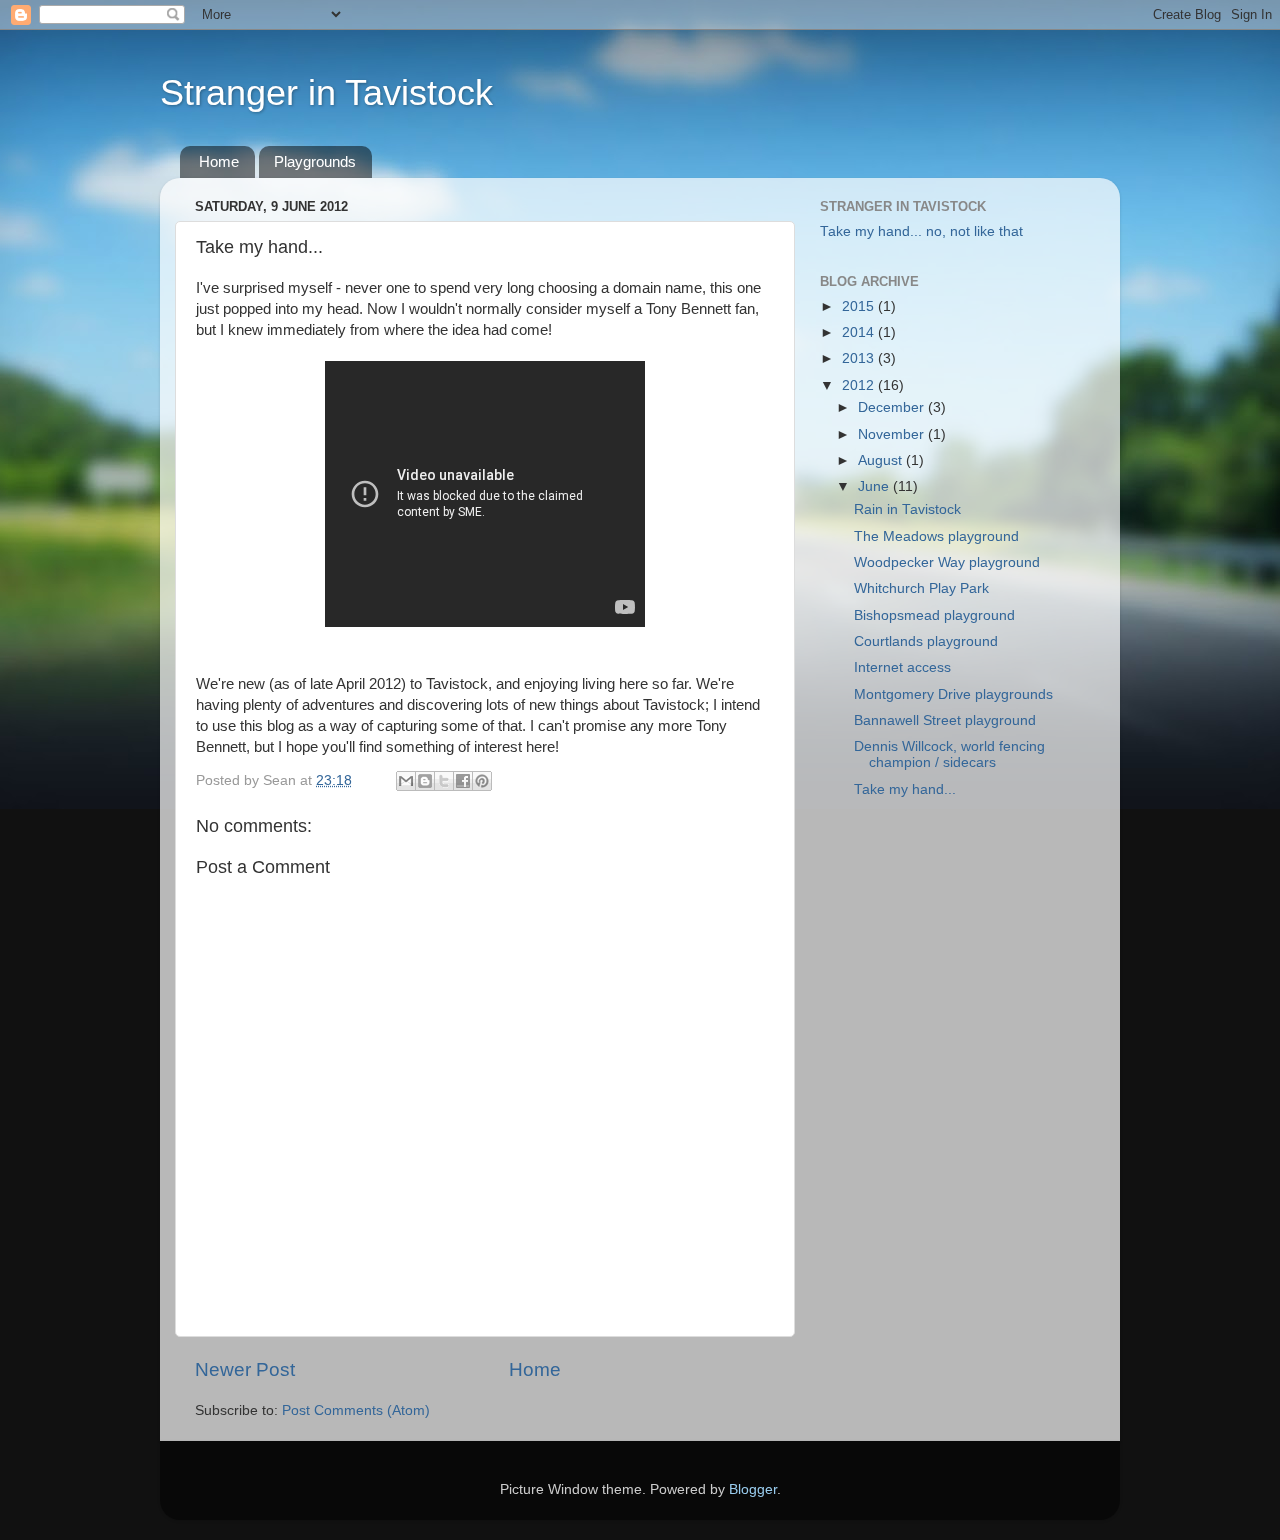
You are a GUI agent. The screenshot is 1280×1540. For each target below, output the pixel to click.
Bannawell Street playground (945, 720)
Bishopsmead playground (934, 615)
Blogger (753, 1489)
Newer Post (245, 1369)
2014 (860, 332)
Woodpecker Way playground (947, 562)
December (893, 407)
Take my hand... (905, 789)
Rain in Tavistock (907, 509)
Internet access (902, 667)
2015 (860, 306)
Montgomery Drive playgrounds (953, 694)
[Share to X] (444, 781)
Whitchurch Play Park (921, 588)
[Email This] (406, 781)
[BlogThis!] (425, 781)
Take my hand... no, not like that (921, 231)
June (875, 486)
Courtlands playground (926, 641)
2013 (860, 358)
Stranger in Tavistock (326, 92)
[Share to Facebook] (463, 781)
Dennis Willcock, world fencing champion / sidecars (949, 754)
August (882, 460)
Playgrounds (315, 161)
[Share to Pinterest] (482, 781)
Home (219, 161)
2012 (860, 385)
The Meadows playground (936, 536)
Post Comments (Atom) (356, 1410)
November (893, 434)
